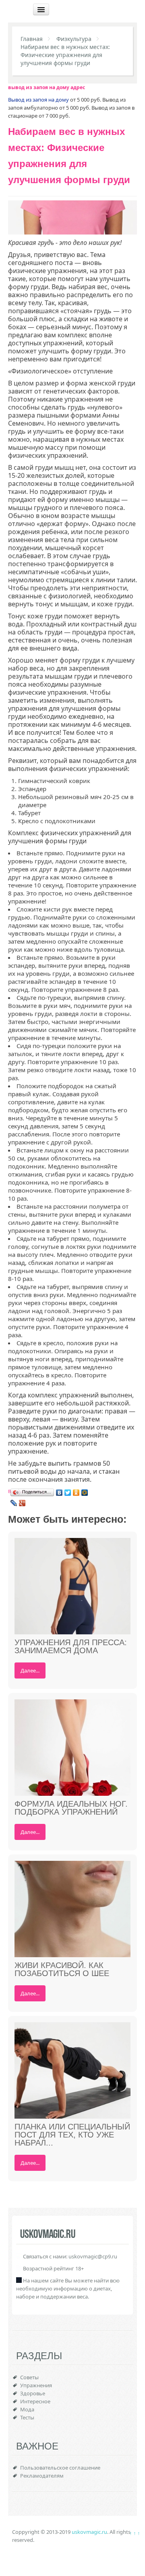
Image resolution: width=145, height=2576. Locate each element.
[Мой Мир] (85, 1493)
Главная (32, 39)
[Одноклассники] (76, 1493)
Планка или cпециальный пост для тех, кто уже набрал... (72, 2135)
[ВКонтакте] (59, 1493)
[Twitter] (68, 1493)
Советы (29, 2377)
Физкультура (74, 39)
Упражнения (36, 2385)
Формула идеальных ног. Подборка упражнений (71, 1808)
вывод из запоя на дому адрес (47, 87)
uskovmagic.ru (89, 2532)
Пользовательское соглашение (60, 2468)
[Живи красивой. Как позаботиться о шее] (72, 1909)
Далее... (30, 1670)
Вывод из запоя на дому (38, 100)
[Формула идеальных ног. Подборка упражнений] (72, 1747)
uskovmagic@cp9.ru (93, 2256)
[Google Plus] (22, 1503)
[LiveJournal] (14, 1503)
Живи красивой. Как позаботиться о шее (62, 1969)
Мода (27, 2409)
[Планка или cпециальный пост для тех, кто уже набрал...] (72, 2070)
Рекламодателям (42, 2476)
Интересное (35, 2401)
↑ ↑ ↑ (135, 2533)
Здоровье (33, 2393)
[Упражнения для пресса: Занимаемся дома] (72, 1586)
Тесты (27, 2417)
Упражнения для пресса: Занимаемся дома (71, 1646)
